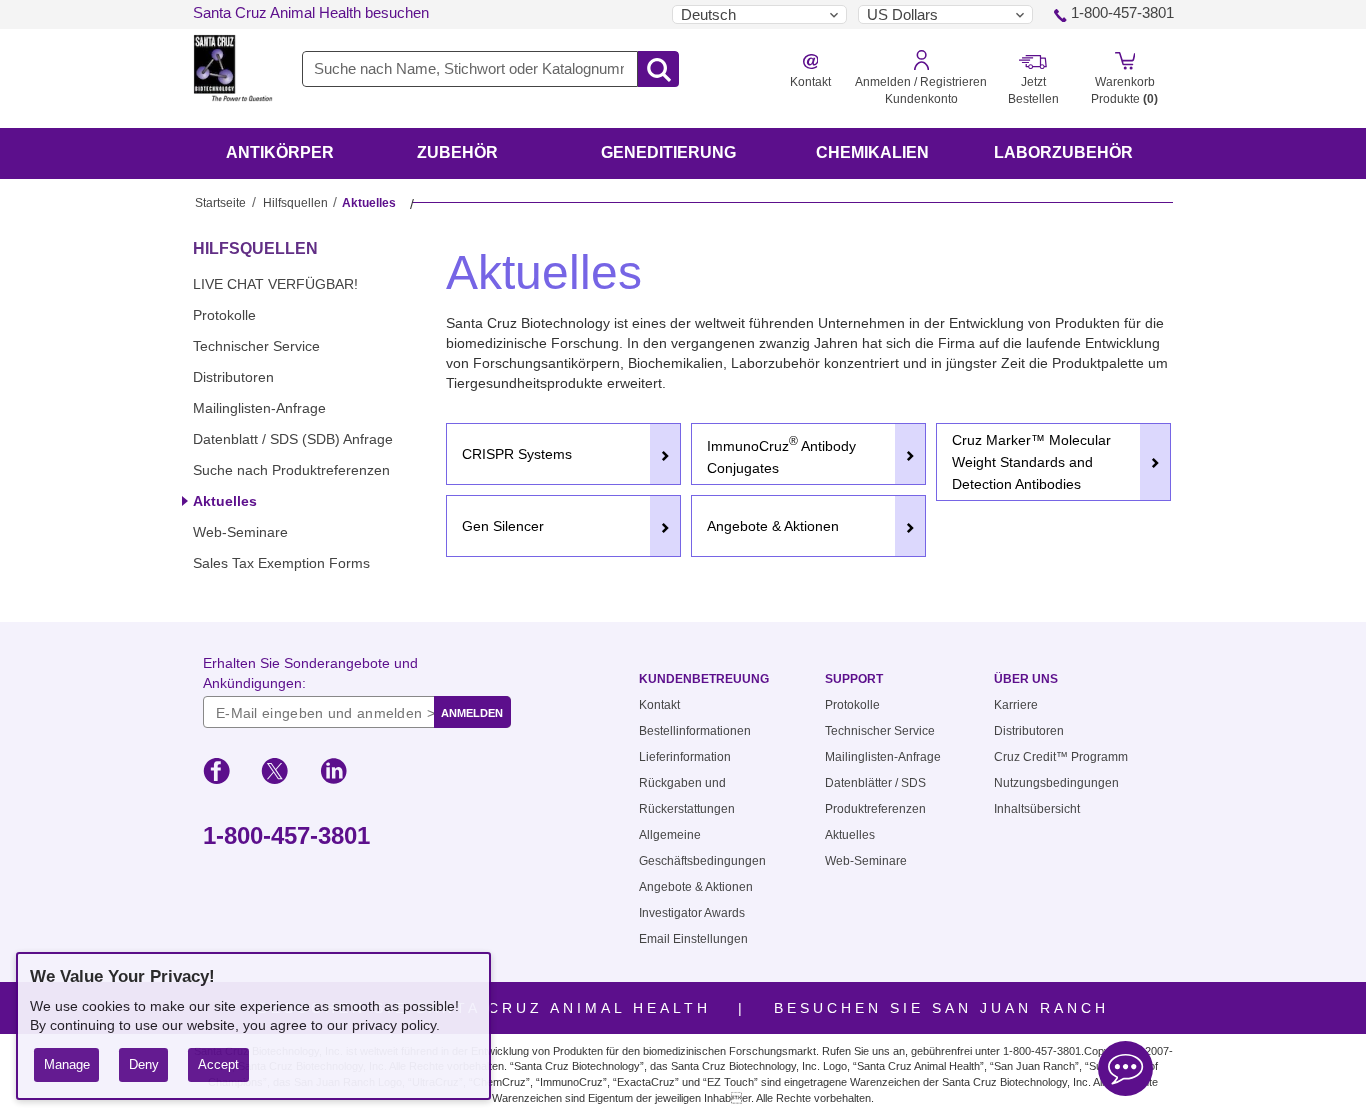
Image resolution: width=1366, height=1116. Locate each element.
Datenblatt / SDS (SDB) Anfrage (293, 439)
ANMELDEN (472, 713)
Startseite (220, 203)
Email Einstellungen (693, 939)
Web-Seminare (240, 532)
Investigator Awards (692, 913)
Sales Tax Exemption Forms (281, 563)
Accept (218, 1064)
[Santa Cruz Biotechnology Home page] (233, 81)
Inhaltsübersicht (1037, 809)
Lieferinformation (685, 757)
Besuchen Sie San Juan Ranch (941, 1008)
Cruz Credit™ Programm (1061, 757)
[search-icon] (658, 70)
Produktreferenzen (875, 809)
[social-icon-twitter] (274, 774)
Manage (67, 1064)
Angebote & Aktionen (696, 887)
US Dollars (902, 14)
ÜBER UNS (1026, 679)
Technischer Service (256, 346)
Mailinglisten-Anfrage (259, 408)
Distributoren (233, 377)
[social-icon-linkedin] (333, 774)
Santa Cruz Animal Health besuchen (311, 12)
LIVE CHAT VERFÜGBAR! (275, 284)
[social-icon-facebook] (216, 774)
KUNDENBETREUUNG (704, 679)
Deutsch (708, 14)
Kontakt (659, 705)
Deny (144, 1064)
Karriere (1016, 705)
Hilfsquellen (295, 203)
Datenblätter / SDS (875, 783)
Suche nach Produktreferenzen (291, 470)
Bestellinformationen (695, 731)
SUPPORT (854, 679)
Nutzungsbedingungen (1056, 783)
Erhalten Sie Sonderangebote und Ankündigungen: (310, 673)
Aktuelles (225, 501)
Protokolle (224, 315)
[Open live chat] (1125, 1071)
